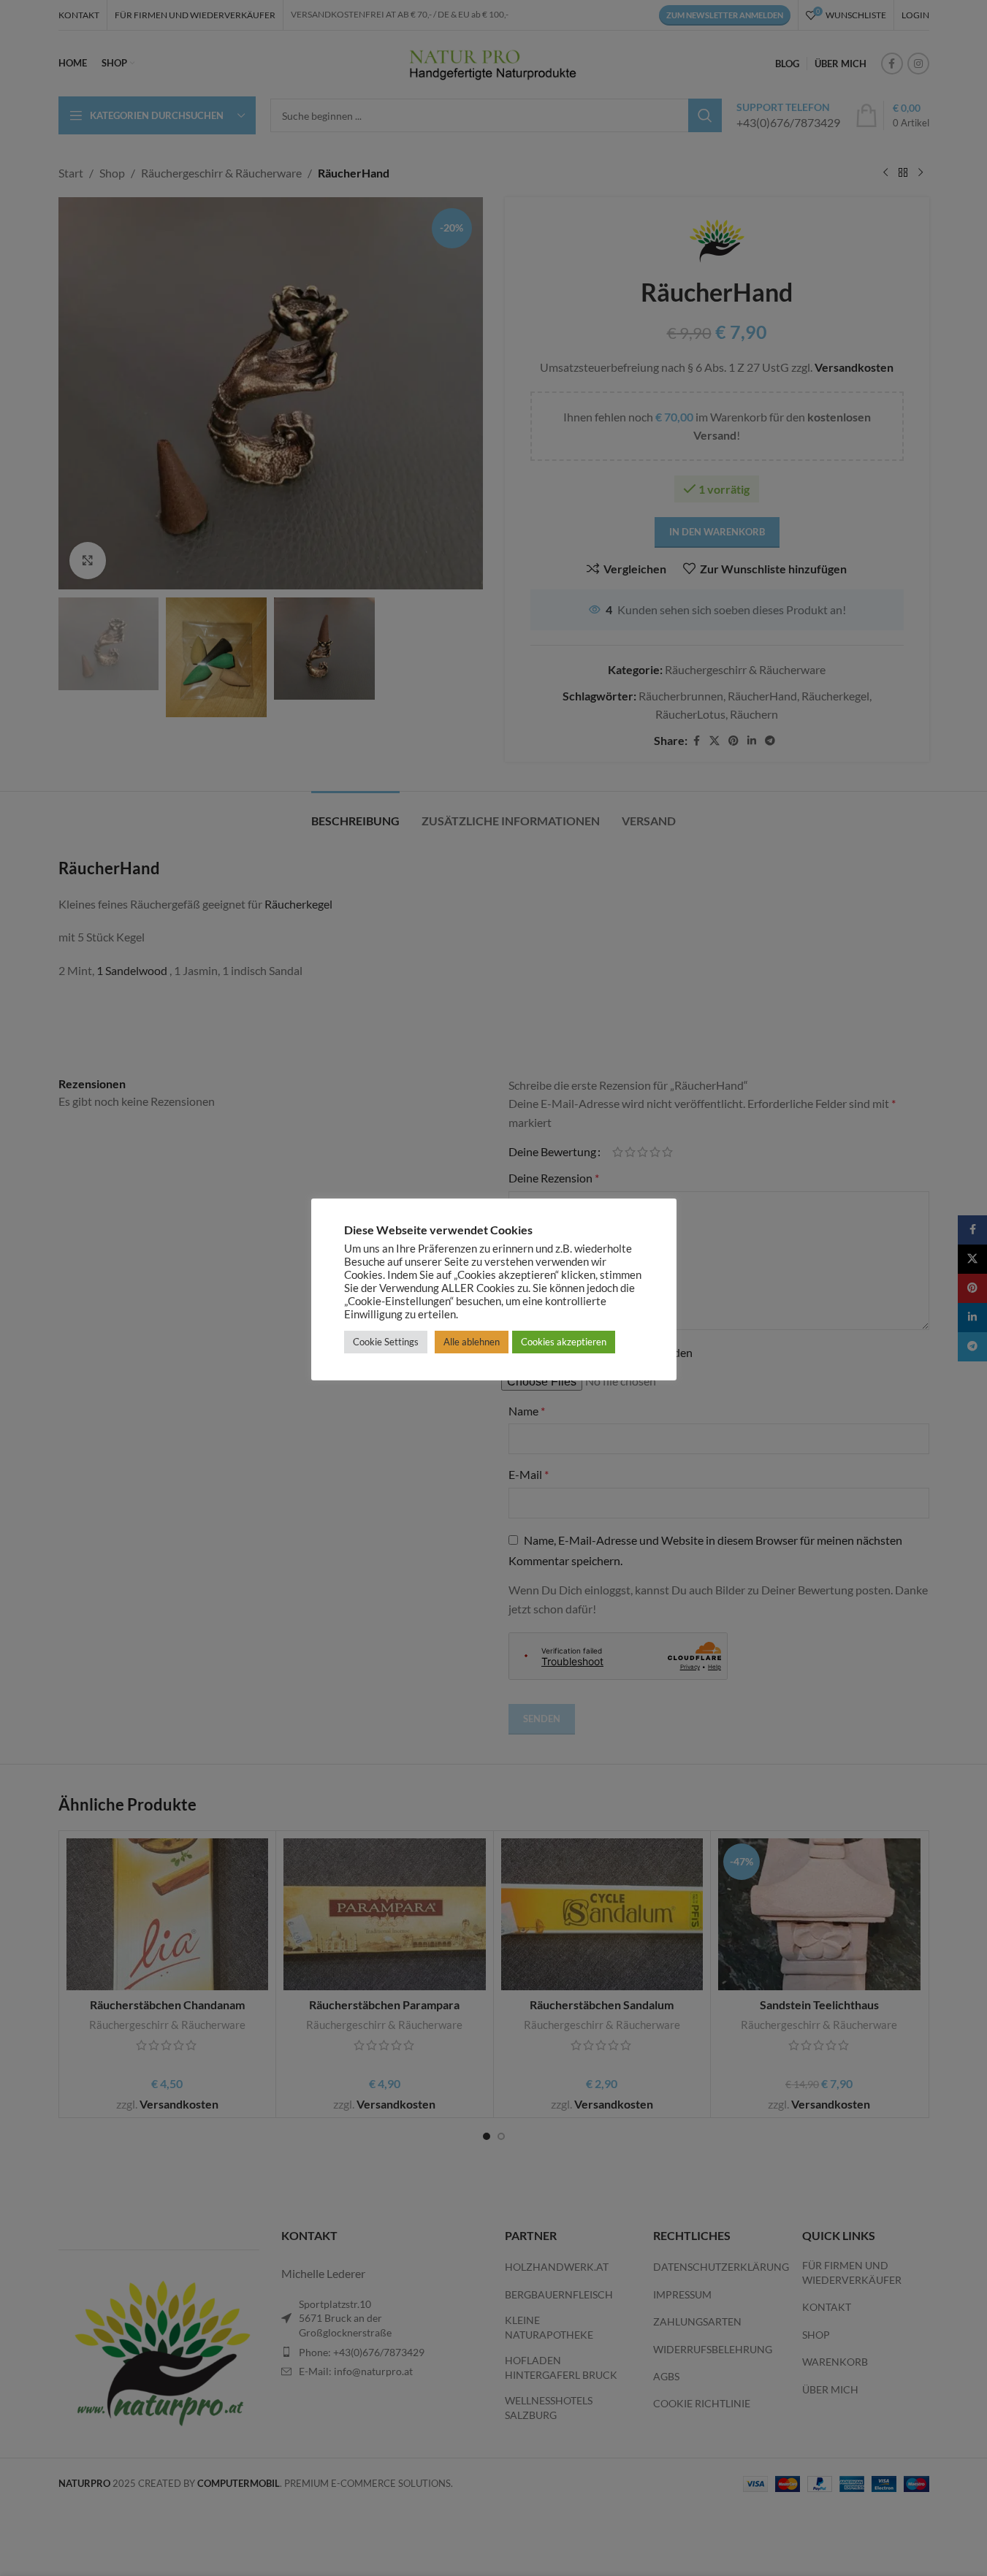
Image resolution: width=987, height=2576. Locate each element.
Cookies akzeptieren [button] (564, 1342)
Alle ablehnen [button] (472, 1342)
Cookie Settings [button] (386, 1342)
